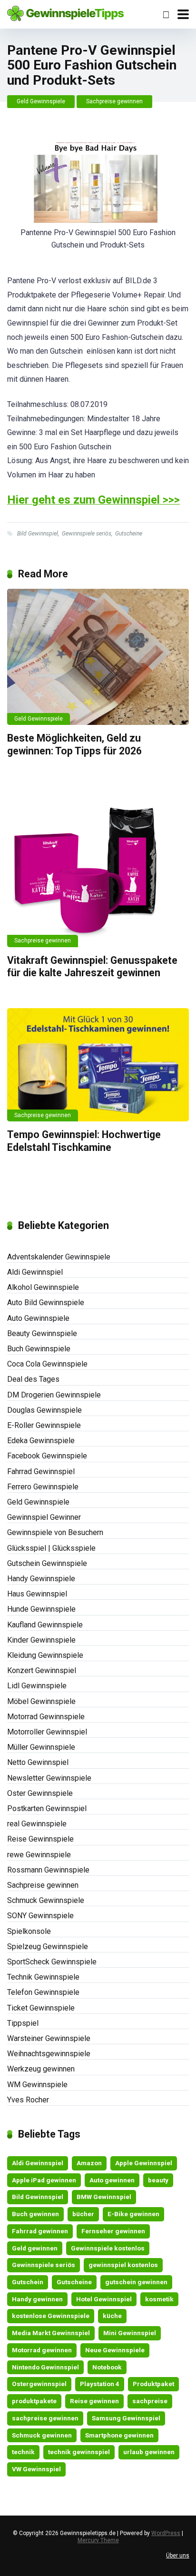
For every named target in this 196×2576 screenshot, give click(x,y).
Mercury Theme (98, 2540)
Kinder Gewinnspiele (41, 1640)
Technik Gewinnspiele (43, 1977)
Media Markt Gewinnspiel (51, 2333)
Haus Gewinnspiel (37, 1594)
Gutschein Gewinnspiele (47, 1563)
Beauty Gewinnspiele (42, 1333)
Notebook (107, 2367)
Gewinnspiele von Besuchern (55, 1532)
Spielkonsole (29, 1931)
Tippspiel (23, 2023)
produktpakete (34, 2401)
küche (112, 2316)
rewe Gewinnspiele (39, 1855)
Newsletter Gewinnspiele (49, 1778)
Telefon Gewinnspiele (43, 1992)
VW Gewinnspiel (36, 2469)
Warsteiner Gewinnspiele (49, 2038)
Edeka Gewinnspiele (41, 1441)
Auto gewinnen (112, 2180)
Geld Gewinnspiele (41, 101)
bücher (83, 2214)
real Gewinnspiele (37, 1824)
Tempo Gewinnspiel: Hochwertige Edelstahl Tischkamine (84, 1141)
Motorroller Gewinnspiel (47, 1732)
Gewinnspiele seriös (87, 534)
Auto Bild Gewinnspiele (46, 1303)
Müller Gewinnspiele (41, 1747)
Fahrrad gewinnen (40, 2231)
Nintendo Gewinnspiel (45, 2367)
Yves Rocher (28, 2100)
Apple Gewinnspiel (144, 2163)
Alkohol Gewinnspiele (43, 1287)
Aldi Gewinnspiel (35, 1272)
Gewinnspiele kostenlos (108, 2248)
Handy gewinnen (37, 2299)
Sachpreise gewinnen (114, 101)
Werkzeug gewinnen (41, 2069)
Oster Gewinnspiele (40, 1793)
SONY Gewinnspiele (40, 1916)
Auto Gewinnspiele (38, 1318)
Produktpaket (153, 2384)
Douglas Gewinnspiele (44, 1410)
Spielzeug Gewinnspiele (48, 1947)
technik (23, 2452)
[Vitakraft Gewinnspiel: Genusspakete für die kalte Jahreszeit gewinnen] (98, 867)
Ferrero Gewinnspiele (43, 1487)
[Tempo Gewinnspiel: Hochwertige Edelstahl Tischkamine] (98, 1065)
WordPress (166, 2533)
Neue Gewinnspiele (115, 2350)
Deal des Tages (33, 1379)
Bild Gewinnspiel (38, 534)
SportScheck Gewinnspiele (52, 1962)
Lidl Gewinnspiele (37, 1686)
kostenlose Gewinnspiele (51, 2316)
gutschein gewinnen (136, 2282)
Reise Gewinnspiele (40, 1839)
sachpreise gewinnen (45, 2418)
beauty (158, 2180)
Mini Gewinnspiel (130, 2333)
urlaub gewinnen (149, 2452)
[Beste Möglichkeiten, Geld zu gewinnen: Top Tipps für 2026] (98, 657)
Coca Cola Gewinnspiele (47, 1364)
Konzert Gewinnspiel (42, 1670)
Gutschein (28, 2282)
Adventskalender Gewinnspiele (59, 1257)
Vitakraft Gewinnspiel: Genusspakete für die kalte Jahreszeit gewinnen (92, 967)
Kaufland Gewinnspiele (45, 1625)
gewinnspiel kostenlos (123, 2265)
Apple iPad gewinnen (44, 2180)
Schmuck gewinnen (42, 2435)
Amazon (89, 2163)
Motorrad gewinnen (42, 2350)
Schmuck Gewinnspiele (46, 1900)
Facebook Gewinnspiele (47, 1456)
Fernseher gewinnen (113, 2231)
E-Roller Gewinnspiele (44, 1425)
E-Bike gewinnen (133, 2214)
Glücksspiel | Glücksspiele (51, 1548)
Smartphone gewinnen (119, 2435)
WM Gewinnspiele (37, 2085)
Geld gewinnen (35, 2248)
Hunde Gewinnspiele (41, 1609)
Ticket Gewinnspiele (41, 2008)
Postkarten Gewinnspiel (47, 1808)
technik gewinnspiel (79, 2452)
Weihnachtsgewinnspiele (49, 2054)
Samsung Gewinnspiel (126, 2418)
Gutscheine (129, 534)
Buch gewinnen (35, 2214)
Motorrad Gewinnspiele (46, 1717)
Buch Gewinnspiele (39, 1349)
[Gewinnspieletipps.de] (65, 12)
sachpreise (150, 2401)
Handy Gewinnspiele (41, 1579)
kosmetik (159, 2299)
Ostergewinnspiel (39, 2384)
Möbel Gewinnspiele (41, 1701)
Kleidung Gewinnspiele (45, 1655)
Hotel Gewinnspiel (104, 2299)
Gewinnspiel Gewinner (44, 1517)
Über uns (178, 2556)
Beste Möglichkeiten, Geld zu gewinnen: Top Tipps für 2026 (74, 744)
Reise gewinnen (94, 2401)
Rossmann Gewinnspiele (48, 1870)
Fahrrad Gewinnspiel (41, 1471)
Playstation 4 (100, 2384)
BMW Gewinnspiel (104, 2197)
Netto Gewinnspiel (38, 1762)
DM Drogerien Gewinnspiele (54, 1395)
